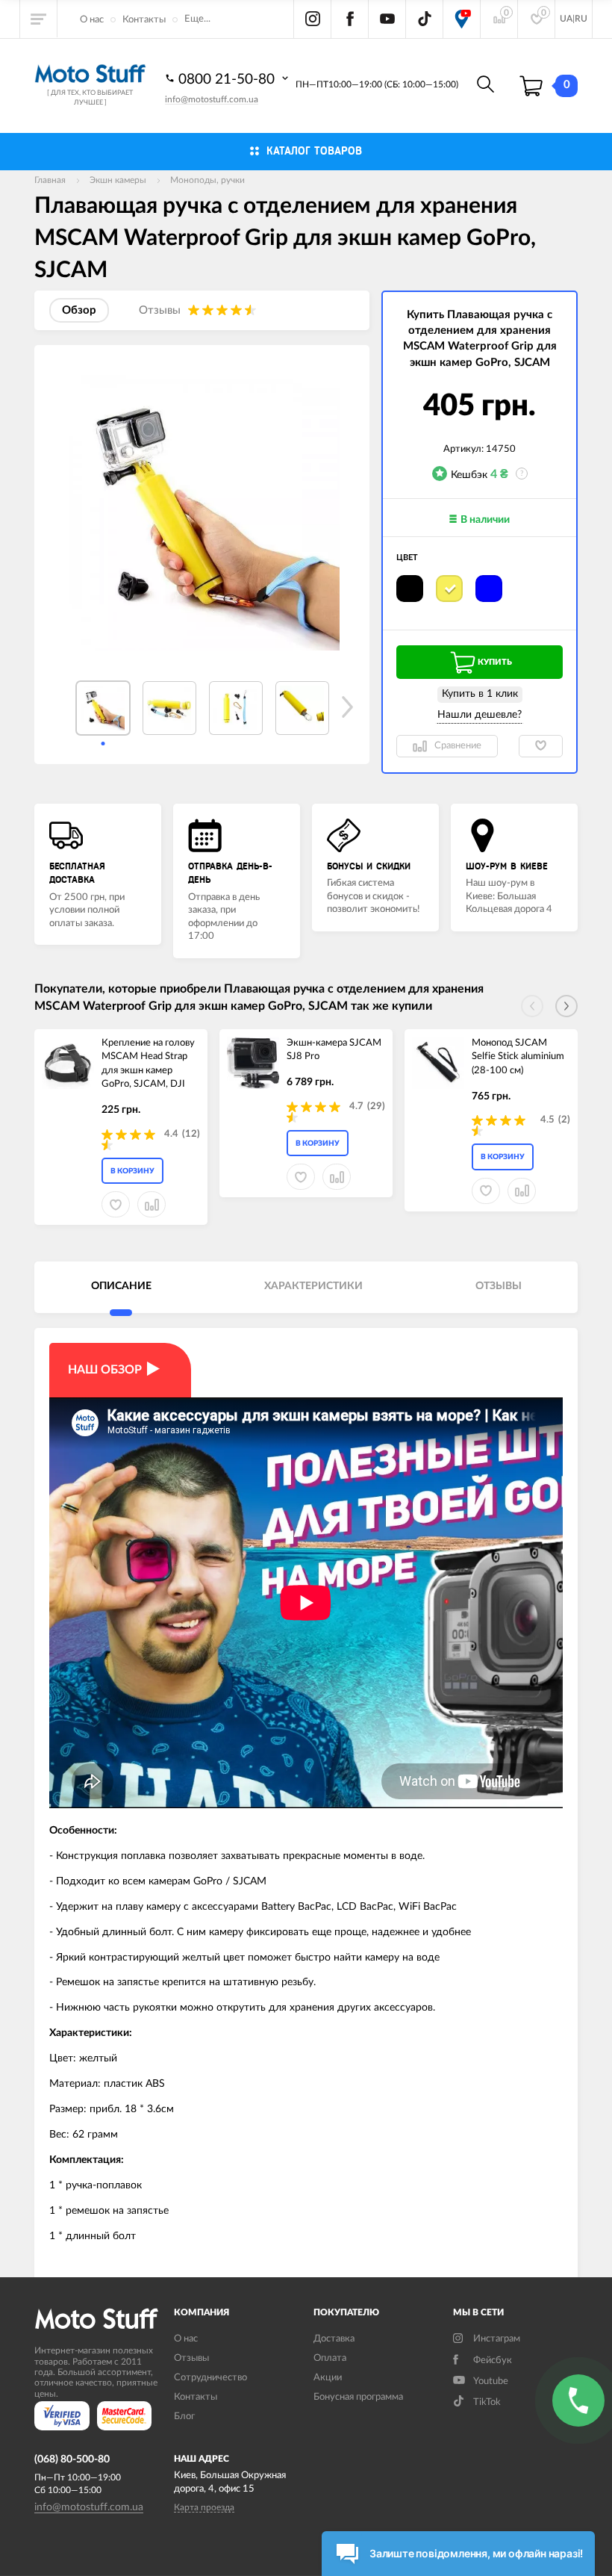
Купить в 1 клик (480, 694)
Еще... (197, 19)
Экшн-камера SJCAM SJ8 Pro (334, 1050)
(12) (191, 1134)
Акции (328, 2378)
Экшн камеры (118, 180)
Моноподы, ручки (207, 180)
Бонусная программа (358, 2397)
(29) (376, 1107)
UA (566, 19)
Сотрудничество (210, 2378)
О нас (92, 20)
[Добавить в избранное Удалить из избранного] (541, 746)
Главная (50, 180)
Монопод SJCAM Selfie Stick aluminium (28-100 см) (518, 1057)
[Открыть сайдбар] (39, 19)
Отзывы (191, 2358)
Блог (184, 2417)
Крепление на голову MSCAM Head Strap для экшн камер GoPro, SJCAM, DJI (148, 1064)
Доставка (334, 2339)
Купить (495, 662)
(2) (564, 1120)
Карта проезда (204, 2507)
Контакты (144, 20)
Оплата (330, 2358)
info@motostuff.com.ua (212, 99)
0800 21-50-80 (228, 80)
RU (581, 19)
